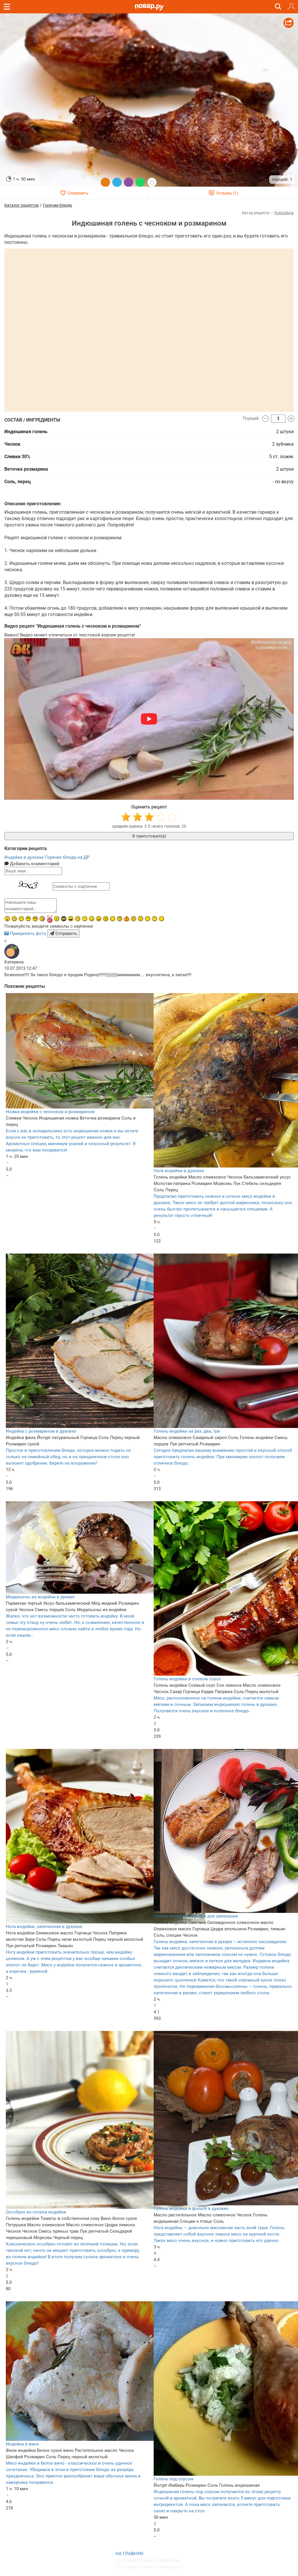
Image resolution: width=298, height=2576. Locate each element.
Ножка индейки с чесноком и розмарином (50, 1112)
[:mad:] (57, 919)
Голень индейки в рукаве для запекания (196, 1916)
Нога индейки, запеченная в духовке (44, 1927)
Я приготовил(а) (149, 836)
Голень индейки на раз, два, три (187, 1431)
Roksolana (284, 213)
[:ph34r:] (64, 919)
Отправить (66, 933)
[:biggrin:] (14, 919)
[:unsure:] (28, 919)
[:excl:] (127, 919)
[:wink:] (113, 919)
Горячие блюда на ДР (67, 857)
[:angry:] (106, 919)
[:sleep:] (85, 919)
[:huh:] (155, 919)
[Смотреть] (149, 719)
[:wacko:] (134, 919)
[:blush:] (42, 919)
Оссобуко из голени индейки (36, 2212)
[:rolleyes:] (120, 919)
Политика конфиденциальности (149, 2566)
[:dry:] (21, 919)
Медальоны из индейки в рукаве (40, 1597)
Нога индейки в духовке (179, 1171)
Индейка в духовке (25, 857)
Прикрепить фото (28, 933)
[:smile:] (92, 919)
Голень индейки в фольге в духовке (191, 2209)
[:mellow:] (162, 919)
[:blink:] (78, 919)
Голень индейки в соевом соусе (187, 1679)
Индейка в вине (22, 2444)
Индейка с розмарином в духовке (41, 1431)
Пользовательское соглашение (148, 2560)
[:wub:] (49, 919)
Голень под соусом (173, 2479)
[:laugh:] (71, 919)
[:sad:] (141, 919)
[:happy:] (148, 919)
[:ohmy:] (7, 919)
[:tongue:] (99, 919)
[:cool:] (35, 919)
